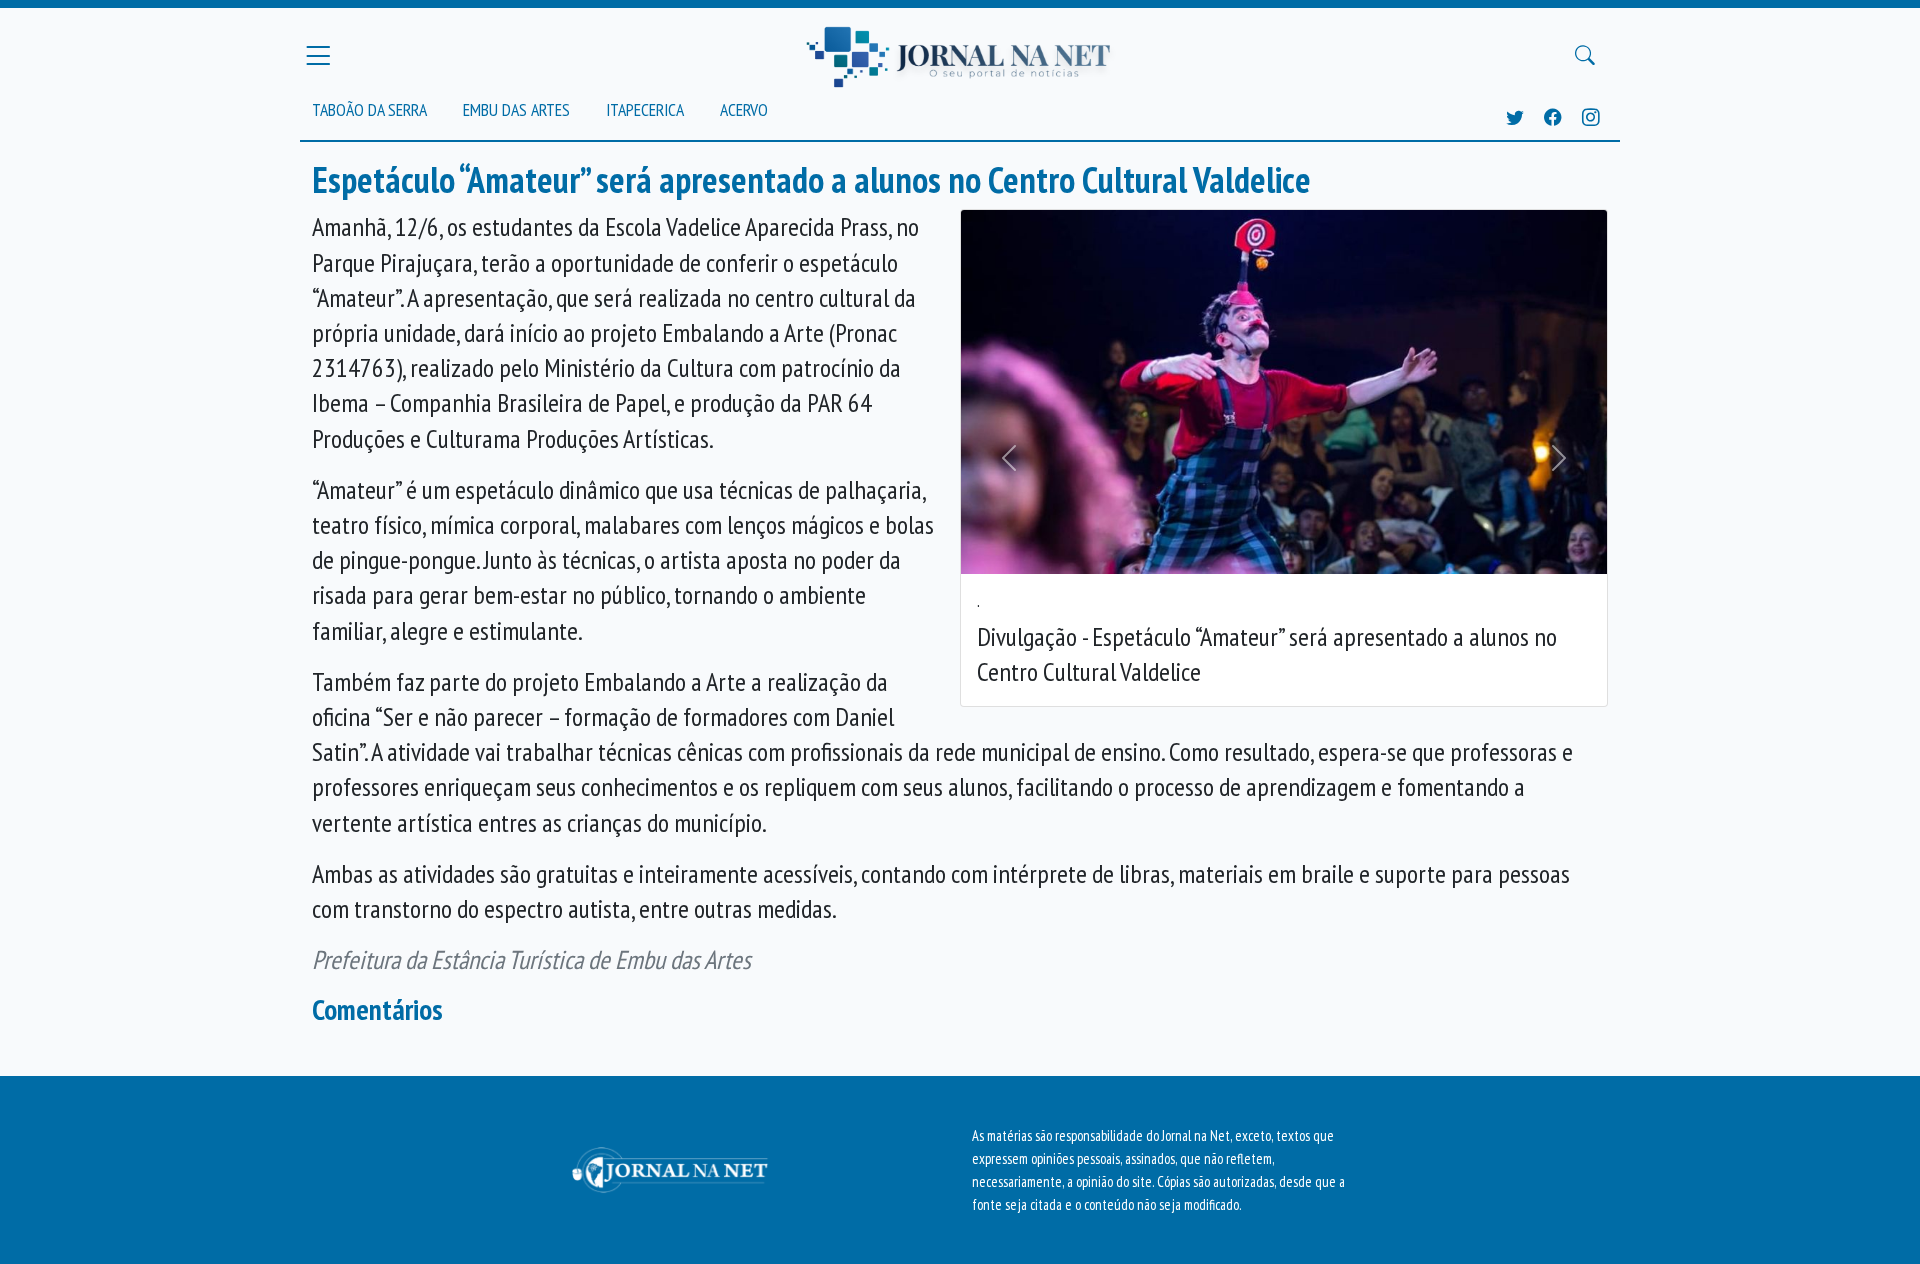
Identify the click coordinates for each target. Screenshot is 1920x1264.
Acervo (744, 109)
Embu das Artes (516, 109)
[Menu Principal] (318, 55)
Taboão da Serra (369, 109)
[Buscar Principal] (1585, 56)
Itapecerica (645, 109)
